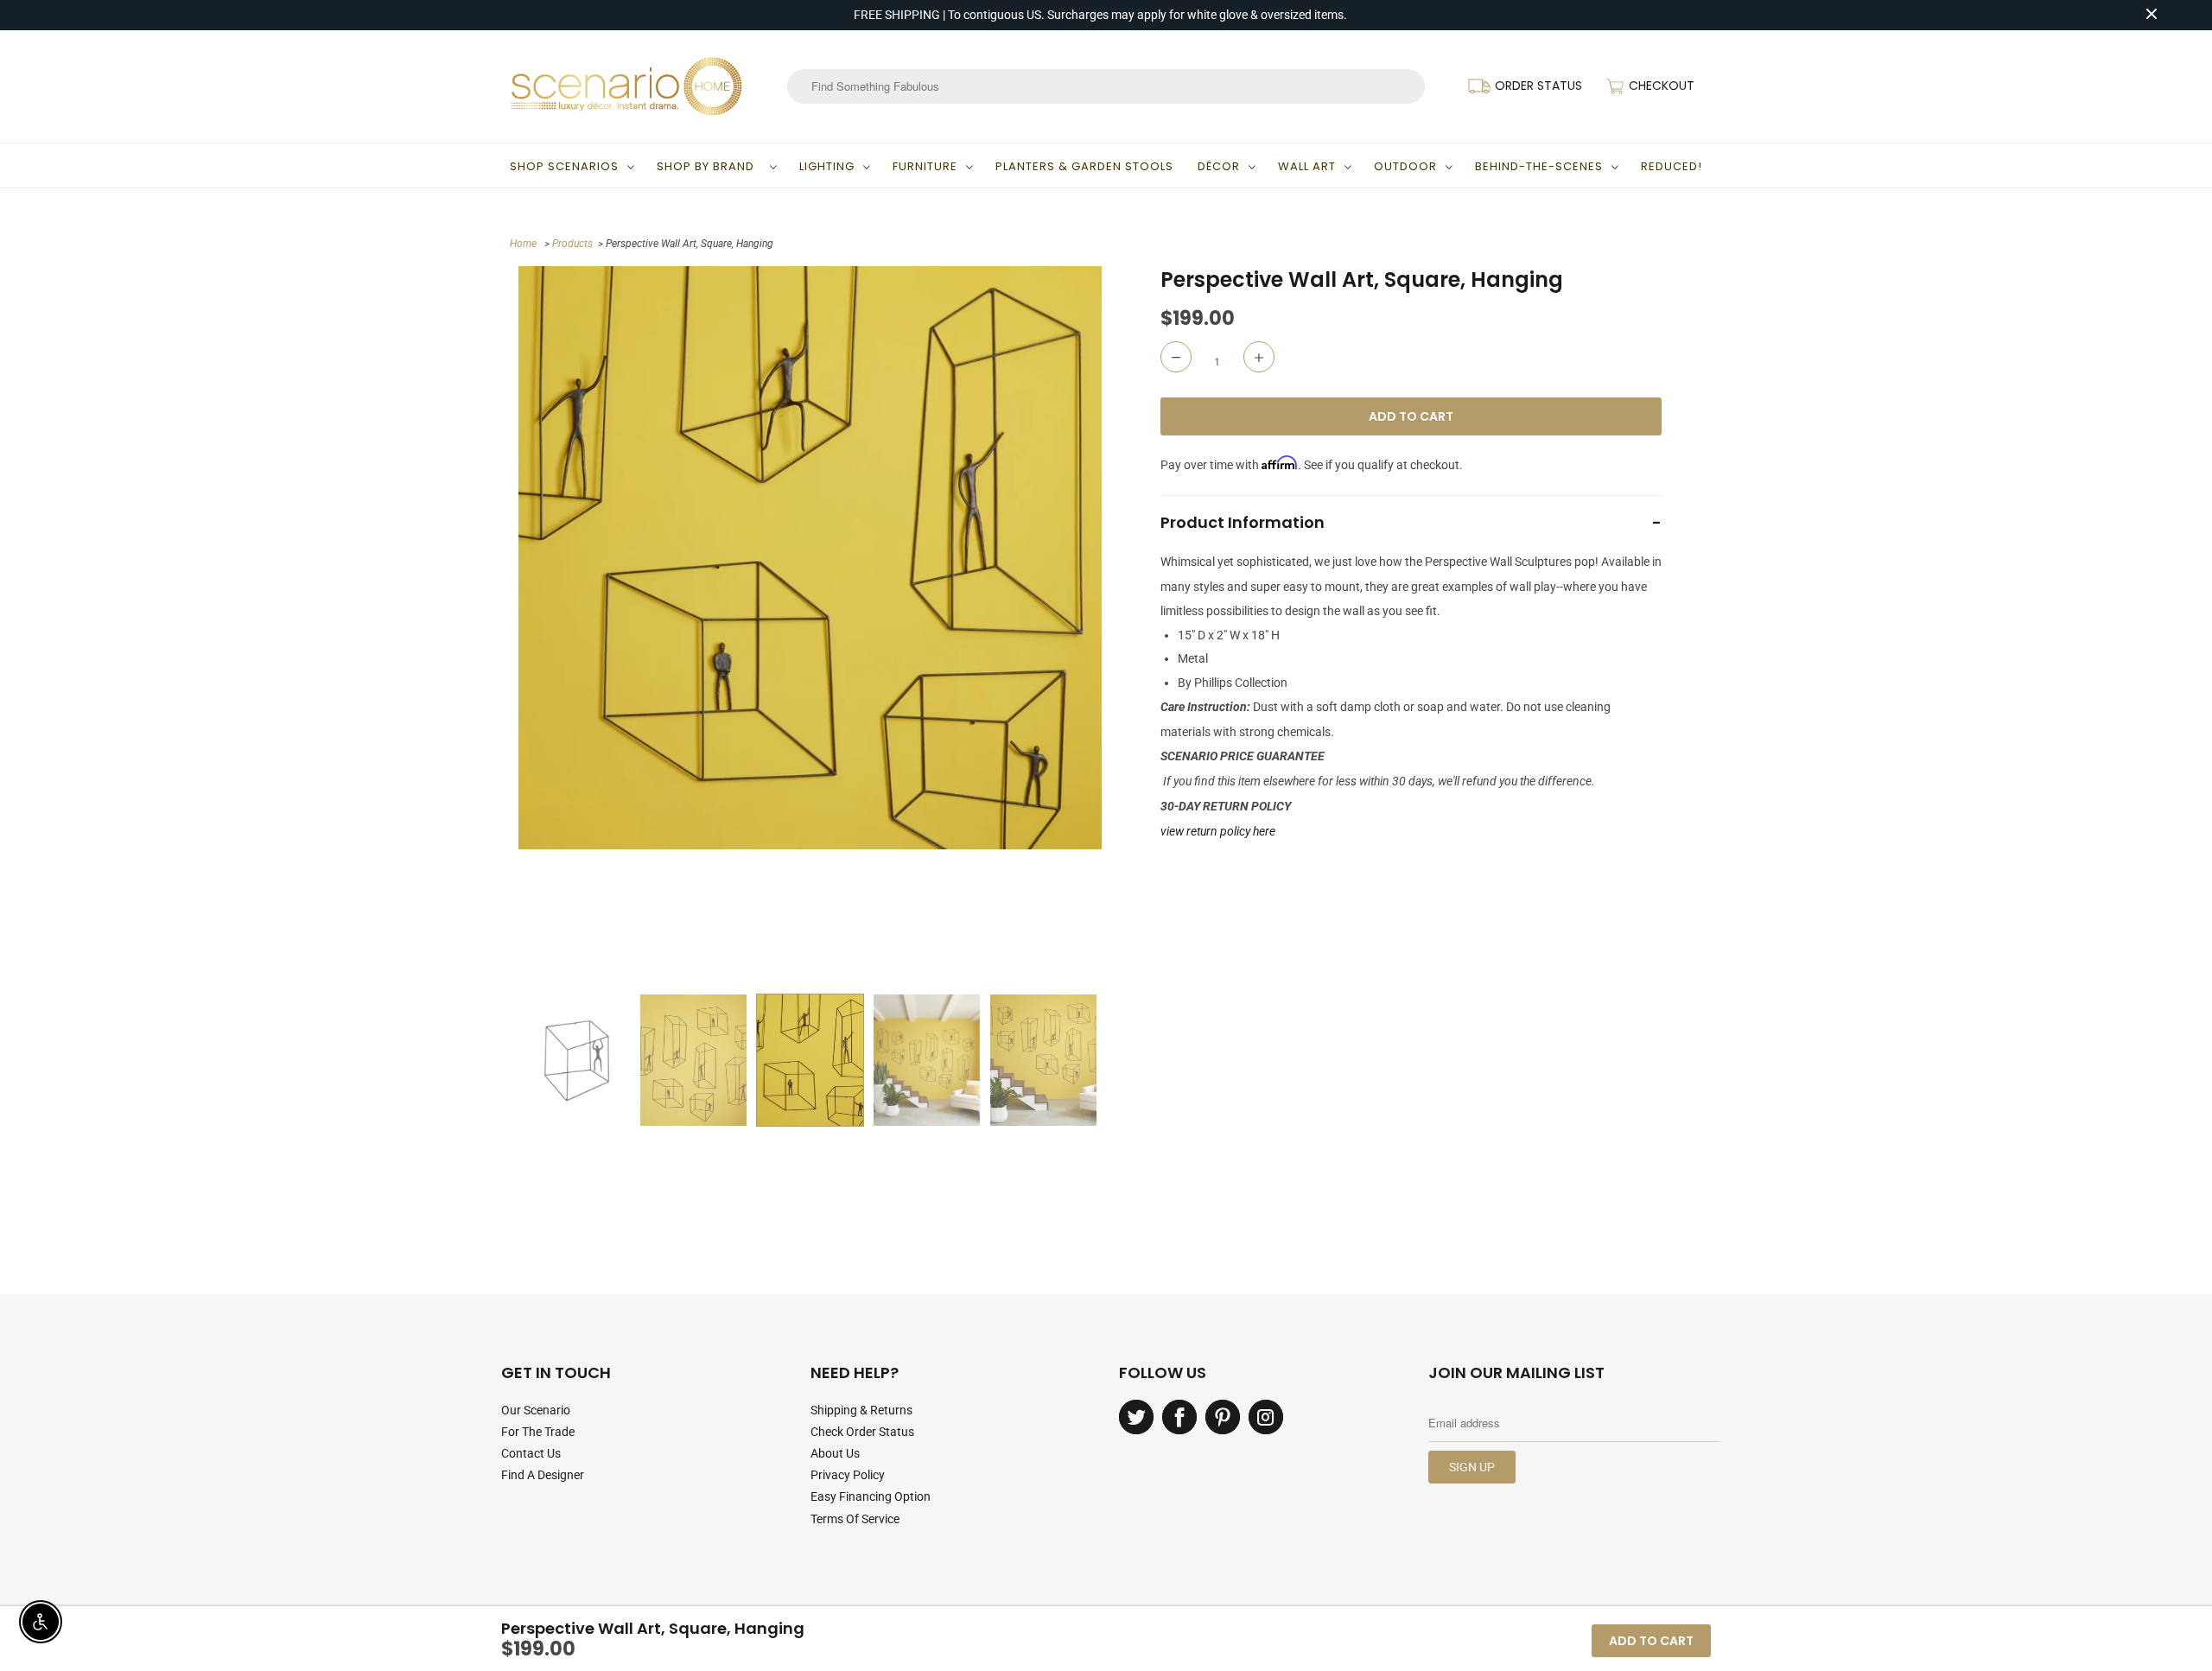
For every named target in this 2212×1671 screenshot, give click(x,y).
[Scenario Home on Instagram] (1266, 1417)
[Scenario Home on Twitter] (1136, 1417)
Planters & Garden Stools (1084, 166)
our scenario (536, 1410)
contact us (531, 1453)
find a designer (543, 1475)
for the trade (538, 1432)
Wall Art (1307, 166)
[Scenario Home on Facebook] (1179, 1417)
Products (572, 244)
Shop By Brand (709, 166)
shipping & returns (861, 1410)
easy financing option (871, 1496)
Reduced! (1672, 166)
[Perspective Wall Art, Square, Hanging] (810, 558)
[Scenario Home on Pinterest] (1223, 1417)
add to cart (1651, 1641)
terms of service (855, 1519)
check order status (862, 1432)
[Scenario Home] (626, 86)
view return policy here (1218, 831)
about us (835, 1453)
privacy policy (848, 1475)
